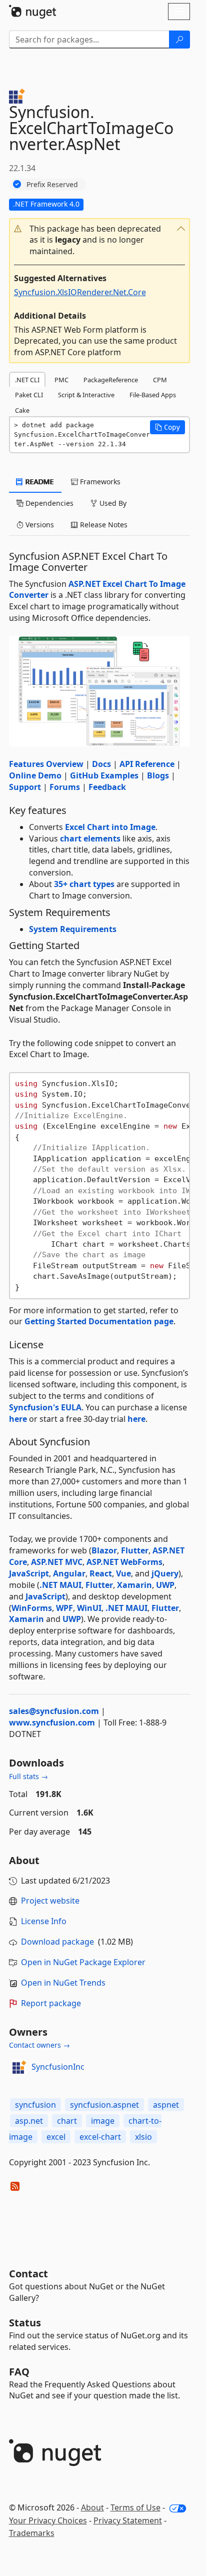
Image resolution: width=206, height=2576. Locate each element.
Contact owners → (39, 2045)
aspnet (166, 2105)
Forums (65, 787)
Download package (57, 1942)
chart (67, 2121)
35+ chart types (84, 884)
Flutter (135, 1550)
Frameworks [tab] (99, 482)
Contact (28, 2274)
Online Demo (35, 775)
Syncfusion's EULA (45, 1407)
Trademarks (32, 2533)
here (18, 1419)
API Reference (147, 764)
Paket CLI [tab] (29, 395)
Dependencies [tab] (48, 503)
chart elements (90, 838)
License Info (44, 1921)
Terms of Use (135, 2507)
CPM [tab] (160, 380)
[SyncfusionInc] (18, 2067)
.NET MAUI (60, 1585)
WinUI (89, 1608)
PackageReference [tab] (111, 380)
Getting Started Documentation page (99, 1321)
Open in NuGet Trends (63, 1983)
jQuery (165, 1573)
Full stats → (28, 1776)
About (92, 2507)
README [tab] (39, 482)
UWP (165, 1585)
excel (56, 2137)
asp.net (29, 2121)
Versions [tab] (39, 525)
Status (25, 2323)
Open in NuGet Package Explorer (83, 1962)
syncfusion (35, 2105)
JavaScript (29, 1573)
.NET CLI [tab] (27, 380)
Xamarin (134, 1585)
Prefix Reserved (52, 184)
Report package (51, 2003)
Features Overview (46, 764)
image (103, 2121)
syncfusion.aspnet (104, 2105)
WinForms (32, 1608)
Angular (69, 1573)
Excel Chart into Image (110, 827)
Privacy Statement (128, 2520)
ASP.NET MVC (57, 1562)
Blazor (104, 1550)
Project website (50, 1901)
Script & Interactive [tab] (86, 395)
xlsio (143, 2137)
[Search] (179, 40)
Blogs (158, 775)
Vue (123, 1573)
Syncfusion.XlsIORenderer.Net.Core (80, 292)
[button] (99, 240)
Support (25, 787)
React (101, 1573)
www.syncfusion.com (52, 1723)
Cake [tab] (22, 410)
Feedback (107, 787)
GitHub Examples (104, 775)
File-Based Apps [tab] (153, 395)
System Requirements (73, 929)
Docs (101, 764)
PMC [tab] (61, 380)
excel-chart (100, 2137)
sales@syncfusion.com (54, 1711)
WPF (64, 1608)
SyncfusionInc (58, 2067)
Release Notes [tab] (103, 525)
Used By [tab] (112, 503)
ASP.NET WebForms (124, 1562)
